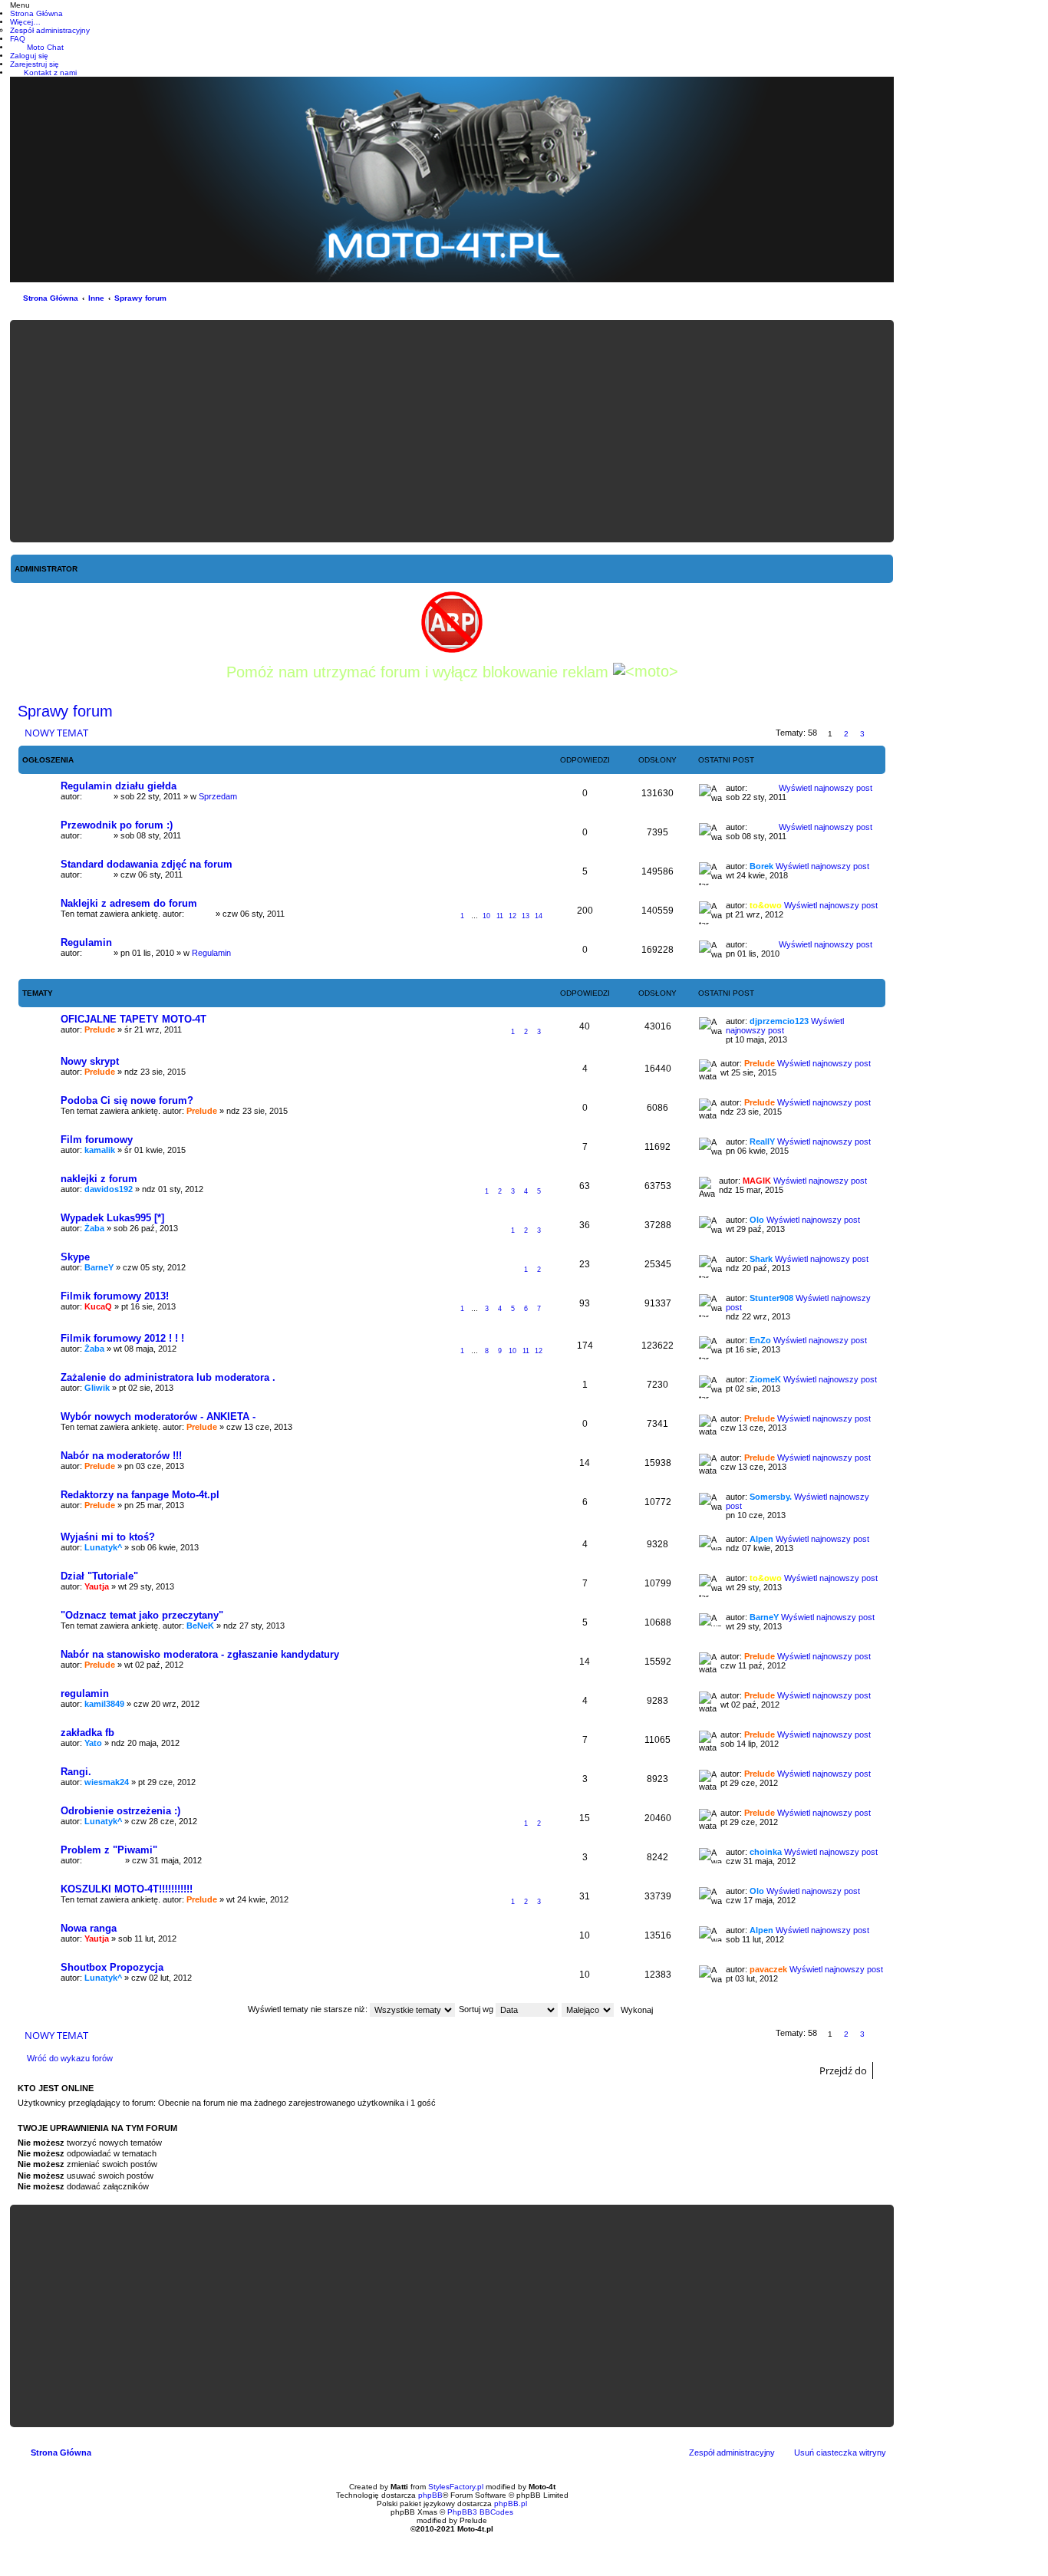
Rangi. (76, 1772)
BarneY (99, 1267)
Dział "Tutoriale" (99, 1576)
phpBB (430, 2495)
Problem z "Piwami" (109, 1850)
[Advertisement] (452, 431)
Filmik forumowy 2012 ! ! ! (122, 1338)
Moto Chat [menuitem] (45, 47)
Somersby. (771, 1497)
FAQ (18, 39)
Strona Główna (51, 298)
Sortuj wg (477, 2009)
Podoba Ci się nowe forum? (127, 1100)
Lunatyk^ (103, 1547)
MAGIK (757, 1181)
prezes (98, 796)
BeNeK (200, 1626)
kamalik (100, 1150)
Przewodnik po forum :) (117, 825)
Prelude (100, 1029)
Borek (761, 866)
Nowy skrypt (90, 1061)
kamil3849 (104, 1704)
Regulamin (86, 942)
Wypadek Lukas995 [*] (112, 1218)
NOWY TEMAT (56, 733)
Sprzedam (218, 796)
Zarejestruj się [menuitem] (35, 64)
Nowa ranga (89, 1928)
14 (539, 916)
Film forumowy (97, 1140)
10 (486, 916)
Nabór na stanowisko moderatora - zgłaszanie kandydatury (200, 1654)
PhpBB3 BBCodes (480, 2512)
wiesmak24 (107, 1782)
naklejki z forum (99, 1179)
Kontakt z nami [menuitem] (50, 72)
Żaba (94, 1228)
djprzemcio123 (779, 1021)
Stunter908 (771, 1298)
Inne (96, 298)
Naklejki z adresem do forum (129, 903)
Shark (761, 1259)
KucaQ (98, 1306)
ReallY (762, 1141)
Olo (757, 1220)
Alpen (761, 1539)
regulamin (85, 1693)
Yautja (97, 1586)
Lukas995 (104, 1860)
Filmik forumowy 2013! (115, 1296)
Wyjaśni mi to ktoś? (108, 1537)
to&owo (766, 905)
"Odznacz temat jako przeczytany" (142, 1615)
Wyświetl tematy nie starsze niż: (309, 2009)
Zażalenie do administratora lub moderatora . (168, 1377)
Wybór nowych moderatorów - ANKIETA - (158, 1416)
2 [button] (846, 734)
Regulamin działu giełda (119, 786)
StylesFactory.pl (456, 2487)
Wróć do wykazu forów (70, 2058)
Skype (75, 1257)
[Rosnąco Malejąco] (588, 2009)
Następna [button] (879, 734)
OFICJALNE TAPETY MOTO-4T (133, 1019)
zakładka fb (87, 1733)
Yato (93, 1743)
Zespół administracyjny (50, 30)
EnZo (760, 1340)
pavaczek (768, 1969)
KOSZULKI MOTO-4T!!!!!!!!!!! (127, 1889)
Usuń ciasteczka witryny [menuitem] (840, 2452)
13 (526, 916)
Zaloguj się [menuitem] (29, 56)
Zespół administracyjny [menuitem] (732, 2452)
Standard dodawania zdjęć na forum (147, 864)
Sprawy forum (140, 298)
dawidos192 (109, 1189)
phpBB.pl (511, 2504)
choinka (766, 1852)
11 (500, 916)
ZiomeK (765, 1379)
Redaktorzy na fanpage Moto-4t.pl (140, 1495)
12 (512, 916)
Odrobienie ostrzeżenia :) (120, 1811)
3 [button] (862, 734)
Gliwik (97, 1388)
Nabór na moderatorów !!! (121, 1456)
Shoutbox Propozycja (112, 1967)
